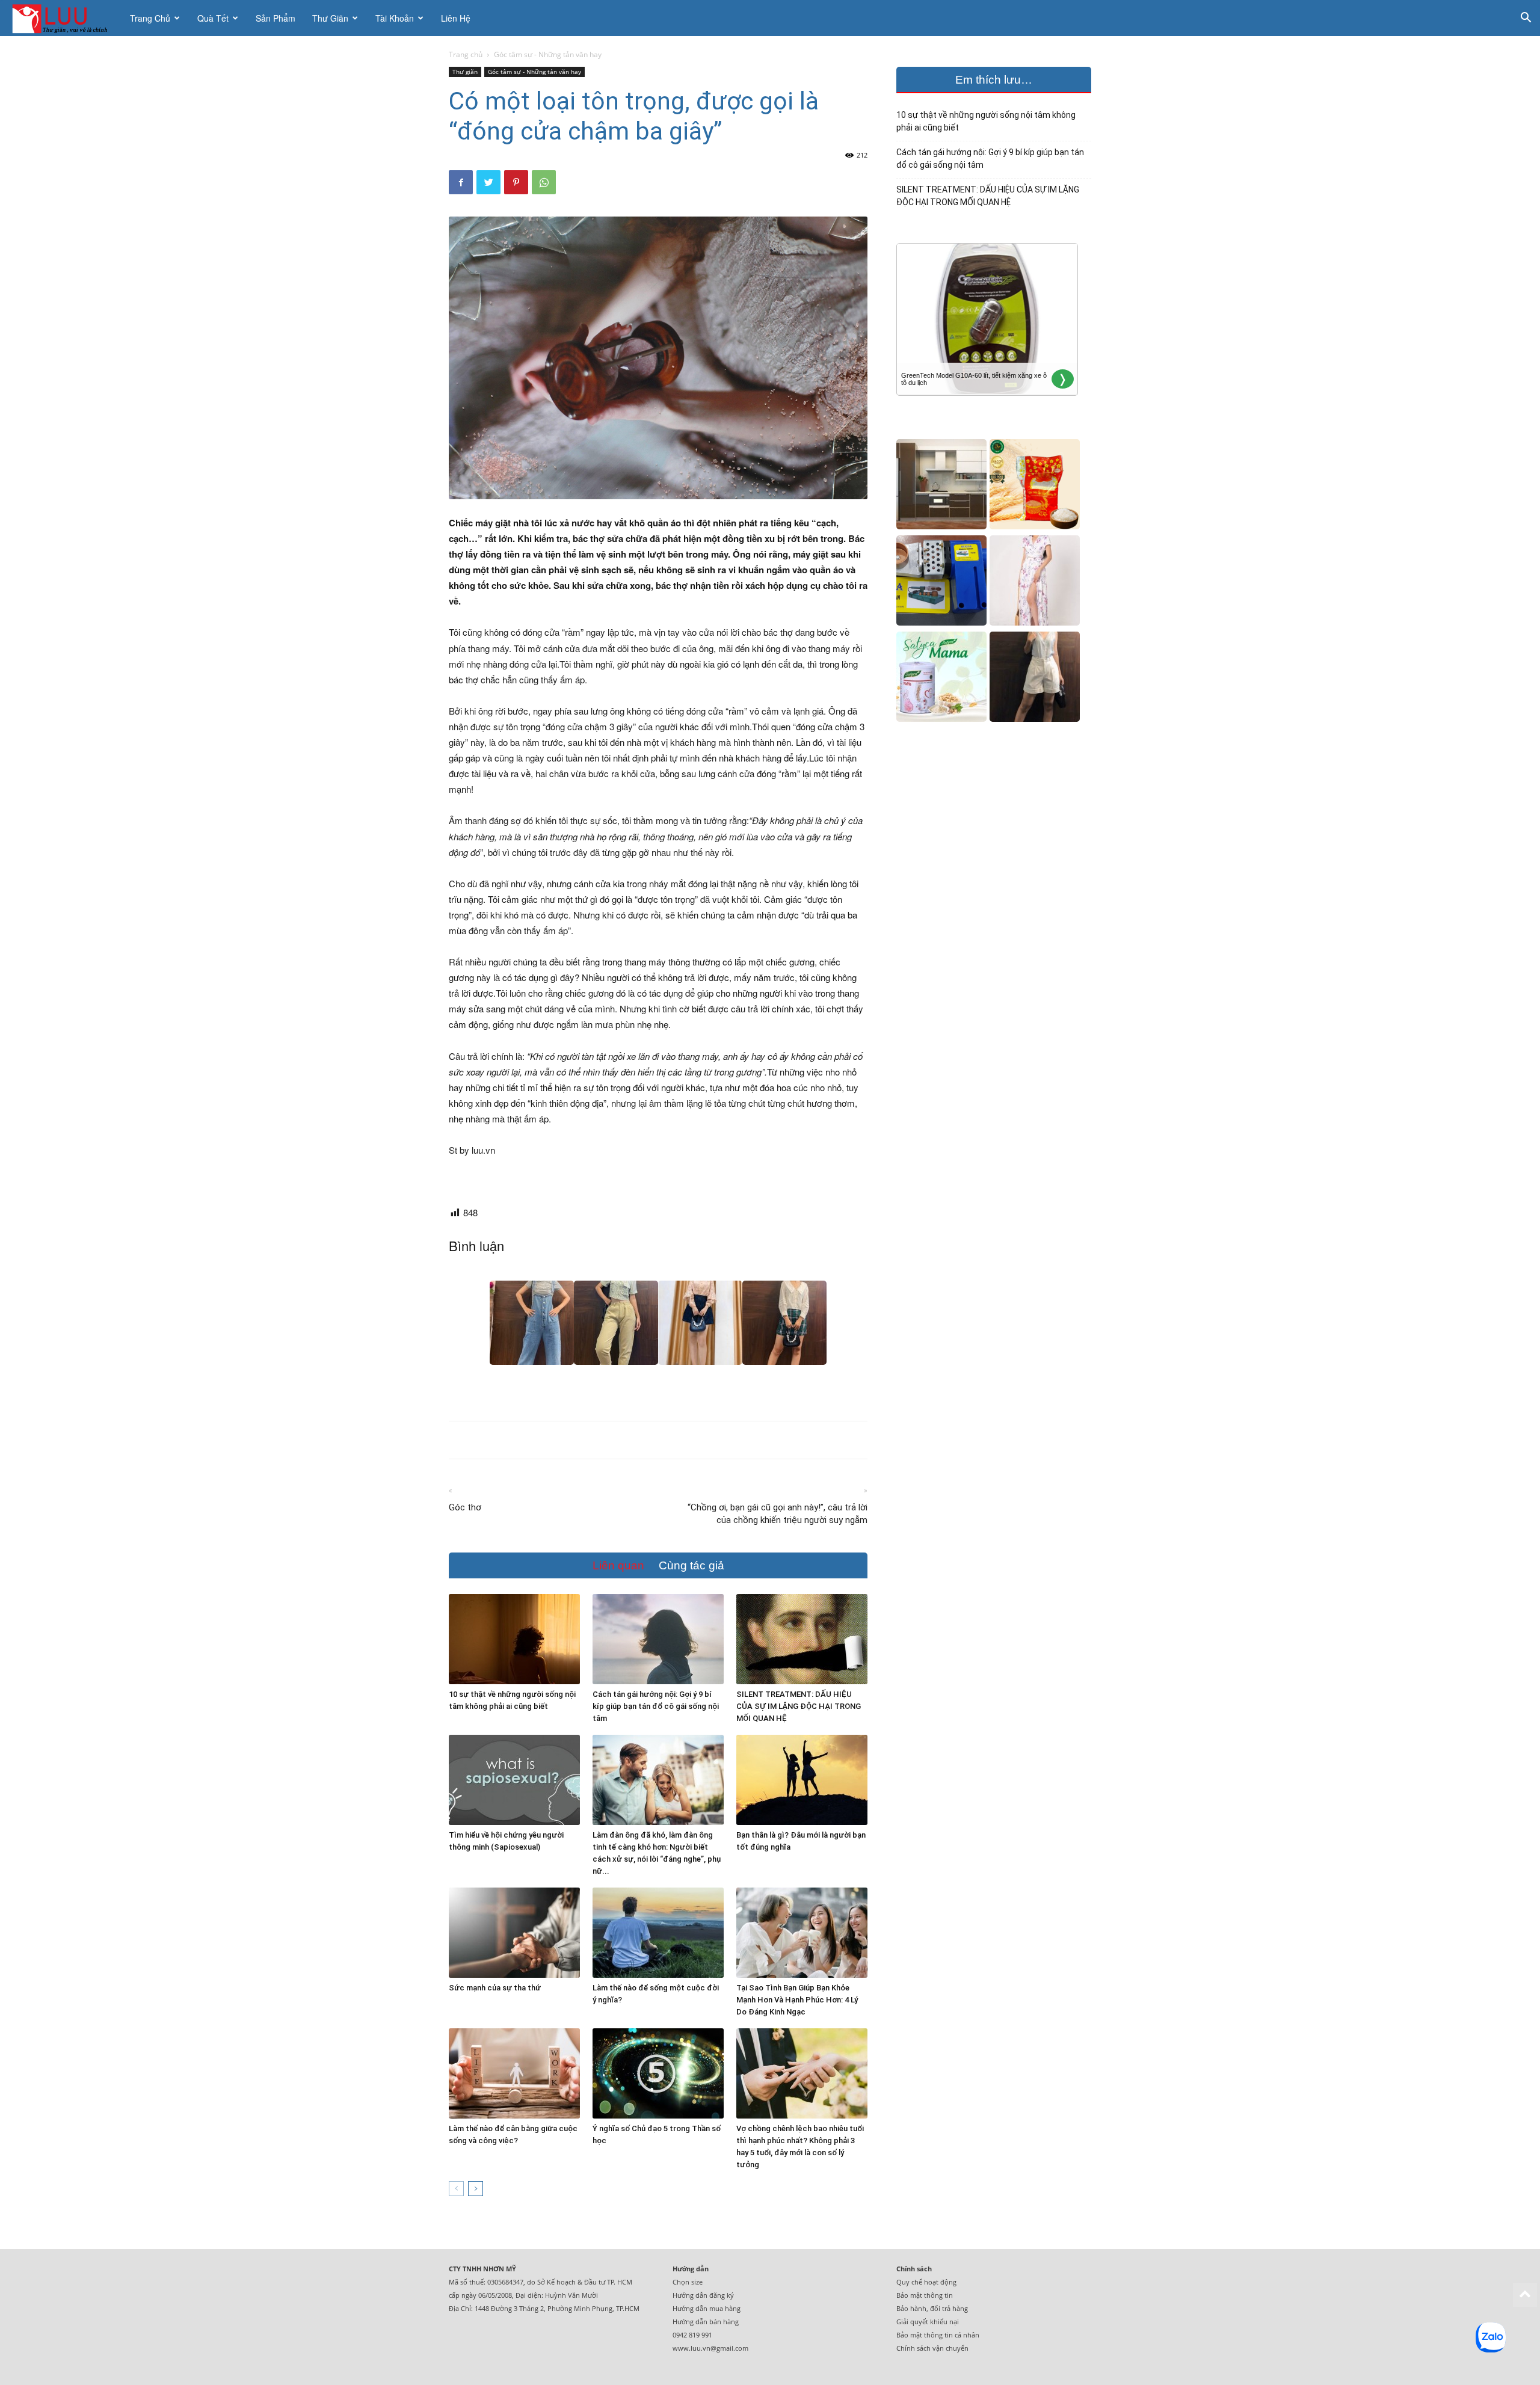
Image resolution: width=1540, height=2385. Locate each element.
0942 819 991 (692, 2335)
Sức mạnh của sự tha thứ (495, 1988)
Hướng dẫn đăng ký (703, 2295)
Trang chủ (150, 18)
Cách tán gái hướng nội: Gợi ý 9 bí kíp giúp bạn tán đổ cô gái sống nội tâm (656, 1706)
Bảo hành (911, 2308)
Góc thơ (465, 1507)
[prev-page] (456, 2189)
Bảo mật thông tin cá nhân (938, 2335)
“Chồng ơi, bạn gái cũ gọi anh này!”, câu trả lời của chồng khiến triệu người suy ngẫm (778, 1514)
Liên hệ (456, 18)
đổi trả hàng (949, 2308)
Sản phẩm (276, 18)
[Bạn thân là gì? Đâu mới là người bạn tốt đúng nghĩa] (802, 1780)
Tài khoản (395, 18)
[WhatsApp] (544, 182)
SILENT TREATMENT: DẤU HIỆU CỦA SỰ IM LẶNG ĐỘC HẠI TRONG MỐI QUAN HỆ (799, 1706)
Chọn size (688, 2282)
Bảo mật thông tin (925, 2295)
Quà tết (213, 18)
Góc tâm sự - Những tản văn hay (534, 72)
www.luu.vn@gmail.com (710, 2348)
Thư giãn (330, 18)
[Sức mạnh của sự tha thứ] (514, 1933)
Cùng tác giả (691, 1565)
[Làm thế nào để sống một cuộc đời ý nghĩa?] (658, 1933)
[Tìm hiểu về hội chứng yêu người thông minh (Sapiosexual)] (514, 1780)
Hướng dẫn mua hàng (707, 2308)
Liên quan (618, 1565)
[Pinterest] (516, 182)
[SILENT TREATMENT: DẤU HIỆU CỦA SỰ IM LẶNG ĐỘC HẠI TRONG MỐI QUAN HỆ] (802, 1639)
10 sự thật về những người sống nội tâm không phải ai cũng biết (986, 121)
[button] (1526, 19)
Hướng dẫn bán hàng (706, 2322)
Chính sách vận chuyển (932, 2348)
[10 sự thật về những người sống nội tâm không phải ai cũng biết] (514, 1639)
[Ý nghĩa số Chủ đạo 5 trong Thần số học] (658, 2073)
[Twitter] (488, 182)
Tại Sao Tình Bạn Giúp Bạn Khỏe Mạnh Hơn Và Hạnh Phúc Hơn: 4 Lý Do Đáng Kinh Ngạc (797, 2000)
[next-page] (476, 2189)
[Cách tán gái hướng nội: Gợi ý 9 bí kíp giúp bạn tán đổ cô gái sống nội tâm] (658, 1639)
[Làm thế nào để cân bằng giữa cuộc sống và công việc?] (514, 2073)
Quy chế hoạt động (926, 2282)
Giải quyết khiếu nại (928, 2322)
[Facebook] (461, 182)
